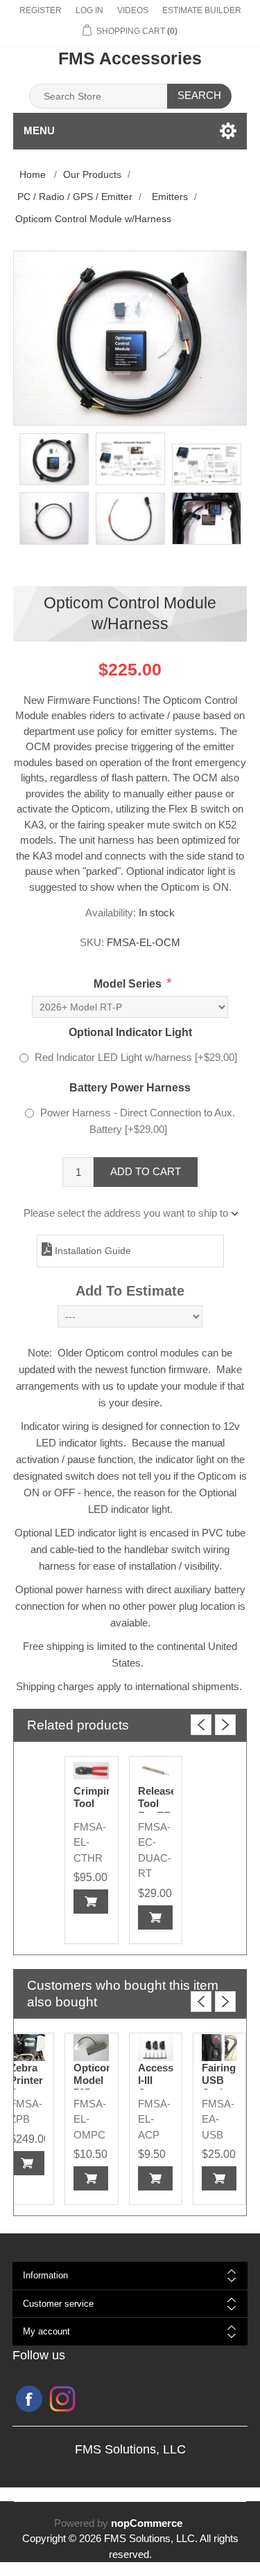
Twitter (62, 2399)
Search (199, 95)
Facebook (29, 2399)
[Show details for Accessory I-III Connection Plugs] (156, 2048)
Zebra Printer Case (26, 2080)
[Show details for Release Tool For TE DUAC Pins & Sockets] (156, 1771)
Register (41, 10)
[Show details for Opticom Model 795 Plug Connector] (91, 2048)
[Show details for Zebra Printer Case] (27, 2048)
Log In (89, 10)
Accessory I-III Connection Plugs (156, 2086)
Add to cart (146, 1171)
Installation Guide (92, 1251)
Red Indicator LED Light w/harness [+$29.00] (136, 1057)
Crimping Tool (91, 1797)
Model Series (128, 984)
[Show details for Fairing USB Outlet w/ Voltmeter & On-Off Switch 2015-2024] (219, 2048)
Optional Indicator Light (130, 1032)
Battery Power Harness (130, 1088)
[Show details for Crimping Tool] (91, 1771)
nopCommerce (147, 2523)
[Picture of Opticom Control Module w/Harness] (54, 460)
